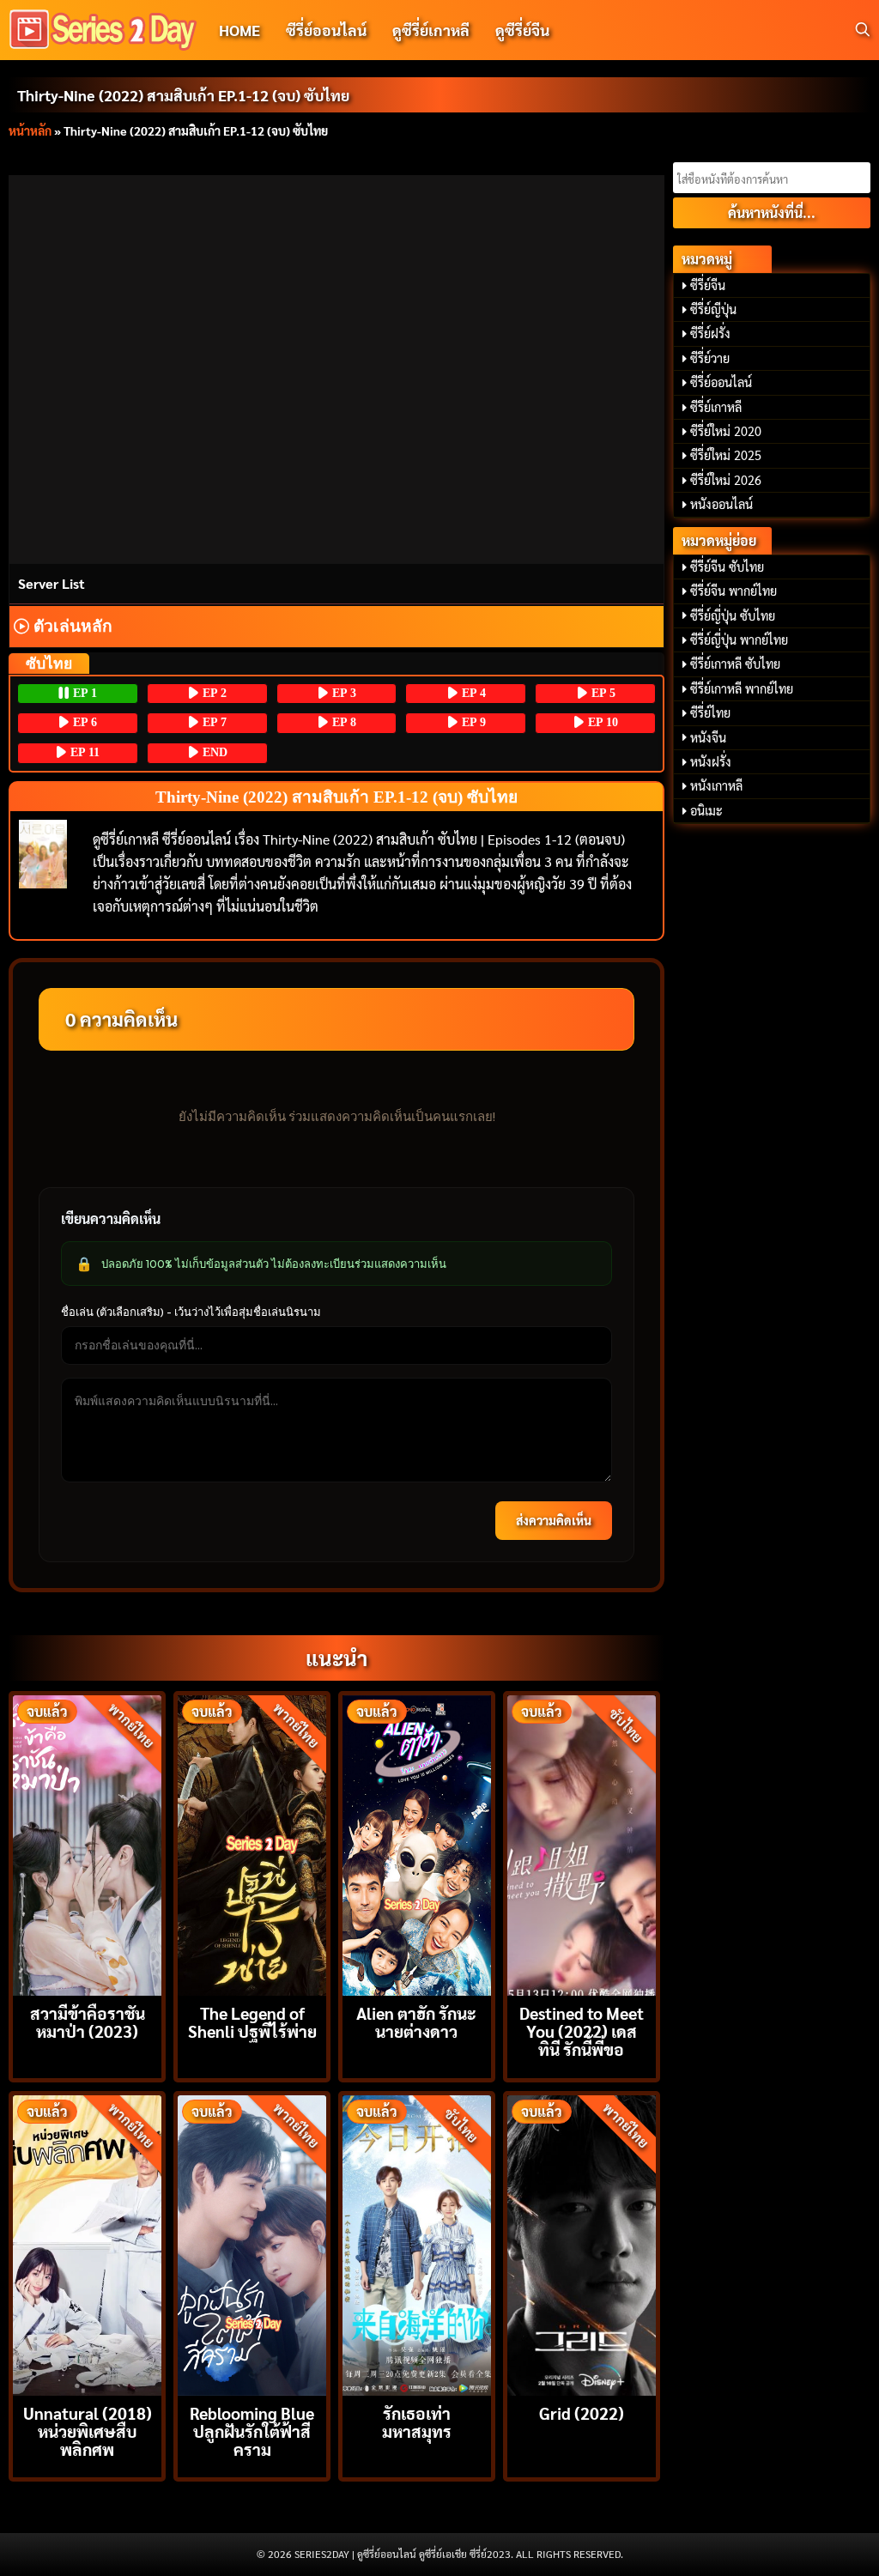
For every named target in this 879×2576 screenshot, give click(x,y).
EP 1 (83, 693)
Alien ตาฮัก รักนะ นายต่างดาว (416, 2021)
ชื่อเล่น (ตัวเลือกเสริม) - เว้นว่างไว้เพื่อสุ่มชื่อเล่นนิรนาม (191, 1312)
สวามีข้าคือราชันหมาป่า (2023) (88, 2021)
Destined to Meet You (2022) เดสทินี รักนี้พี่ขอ (582, 2030)
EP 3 (343, 693)
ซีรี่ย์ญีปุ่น (713, 309)
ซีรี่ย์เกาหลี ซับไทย (735, 664)
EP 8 (343, 722)
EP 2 (213, 693)
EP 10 (601, 722)
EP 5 (602, 693)
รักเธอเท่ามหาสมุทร (417, 2421)
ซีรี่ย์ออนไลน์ (326, 30)
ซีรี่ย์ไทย (710, 712)
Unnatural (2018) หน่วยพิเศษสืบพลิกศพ (88, 2431)
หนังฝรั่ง (711, 761)
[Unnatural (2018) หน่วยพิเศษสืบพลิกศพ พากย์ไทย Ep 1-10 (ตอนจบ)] (87, 2243)
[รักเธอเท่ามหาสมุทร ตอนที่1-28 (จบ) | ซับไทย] (417, 2243)
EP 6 (83, 722)
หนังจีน (708, 737)
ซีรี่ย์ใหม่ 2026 (726, 480)
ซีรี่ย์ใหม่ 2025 (726, 455)
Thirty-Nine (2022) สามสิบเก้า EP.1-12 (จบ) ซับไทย (183, 95)
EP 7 (213, 722)
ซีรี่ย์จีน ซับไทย (727, 567)
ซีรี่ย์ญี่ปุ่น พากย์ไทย (739, 639)
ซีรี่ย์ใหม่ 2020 (726, 431)
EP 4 (472, 693)
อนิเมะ (706, 810)
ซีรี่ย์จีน (708, 285)
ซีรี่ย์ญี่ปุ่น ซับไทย (733, 615)
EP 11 (83, 752)
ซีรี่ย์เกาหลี (716, 407)
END (213, 752)
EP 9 (472, 722)
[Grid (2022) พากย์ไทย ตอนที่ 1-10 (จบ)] (582, 2243)
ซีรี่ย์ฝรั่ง (710, 333)
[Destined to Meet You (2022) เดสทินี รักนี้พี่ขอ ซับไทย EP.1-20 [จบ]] (582, 1843)
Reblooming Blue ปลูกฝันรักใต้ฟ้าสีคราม (252, 2431)
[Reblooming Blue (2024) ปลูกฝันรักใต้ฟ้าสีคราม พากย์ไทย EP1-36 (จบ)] (252, 2243)
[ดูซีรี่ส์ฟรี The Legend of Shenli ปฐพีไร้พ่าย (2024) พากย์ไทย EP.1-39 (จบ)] (252, 1843)
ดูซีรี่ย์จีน (522, 30)
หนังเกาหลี (716, 785)
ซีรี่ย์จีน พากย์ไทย (734, 591)
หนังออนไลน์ (721, 504)
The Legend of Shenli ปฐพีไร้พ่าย (252, 2021)
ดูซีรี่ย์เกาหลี (431, 30)
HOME (239, 30)
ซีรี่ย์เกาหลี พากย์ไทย (742, 688)
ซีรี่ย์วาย (710, 358)
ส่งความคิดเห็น (554, 1520)
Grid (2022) (582, 2412)
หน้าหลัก (30, 130)
